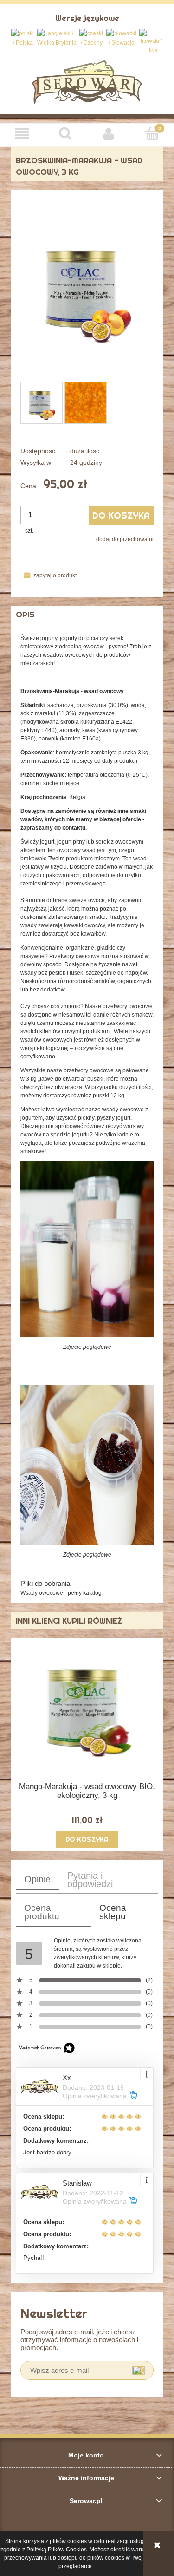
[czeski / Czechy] (92, 38)
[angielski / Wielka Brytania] (57, 38)
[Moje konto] (109, 134)
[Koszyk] (152, 133)
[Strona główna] (87, 81)
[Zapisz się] (139, 2370)
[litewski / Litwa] (151, 42)
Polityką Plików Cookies (57, 2550)
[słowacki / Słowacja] (122, 38)
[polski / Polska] (23, 38)
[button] (22, 134)
